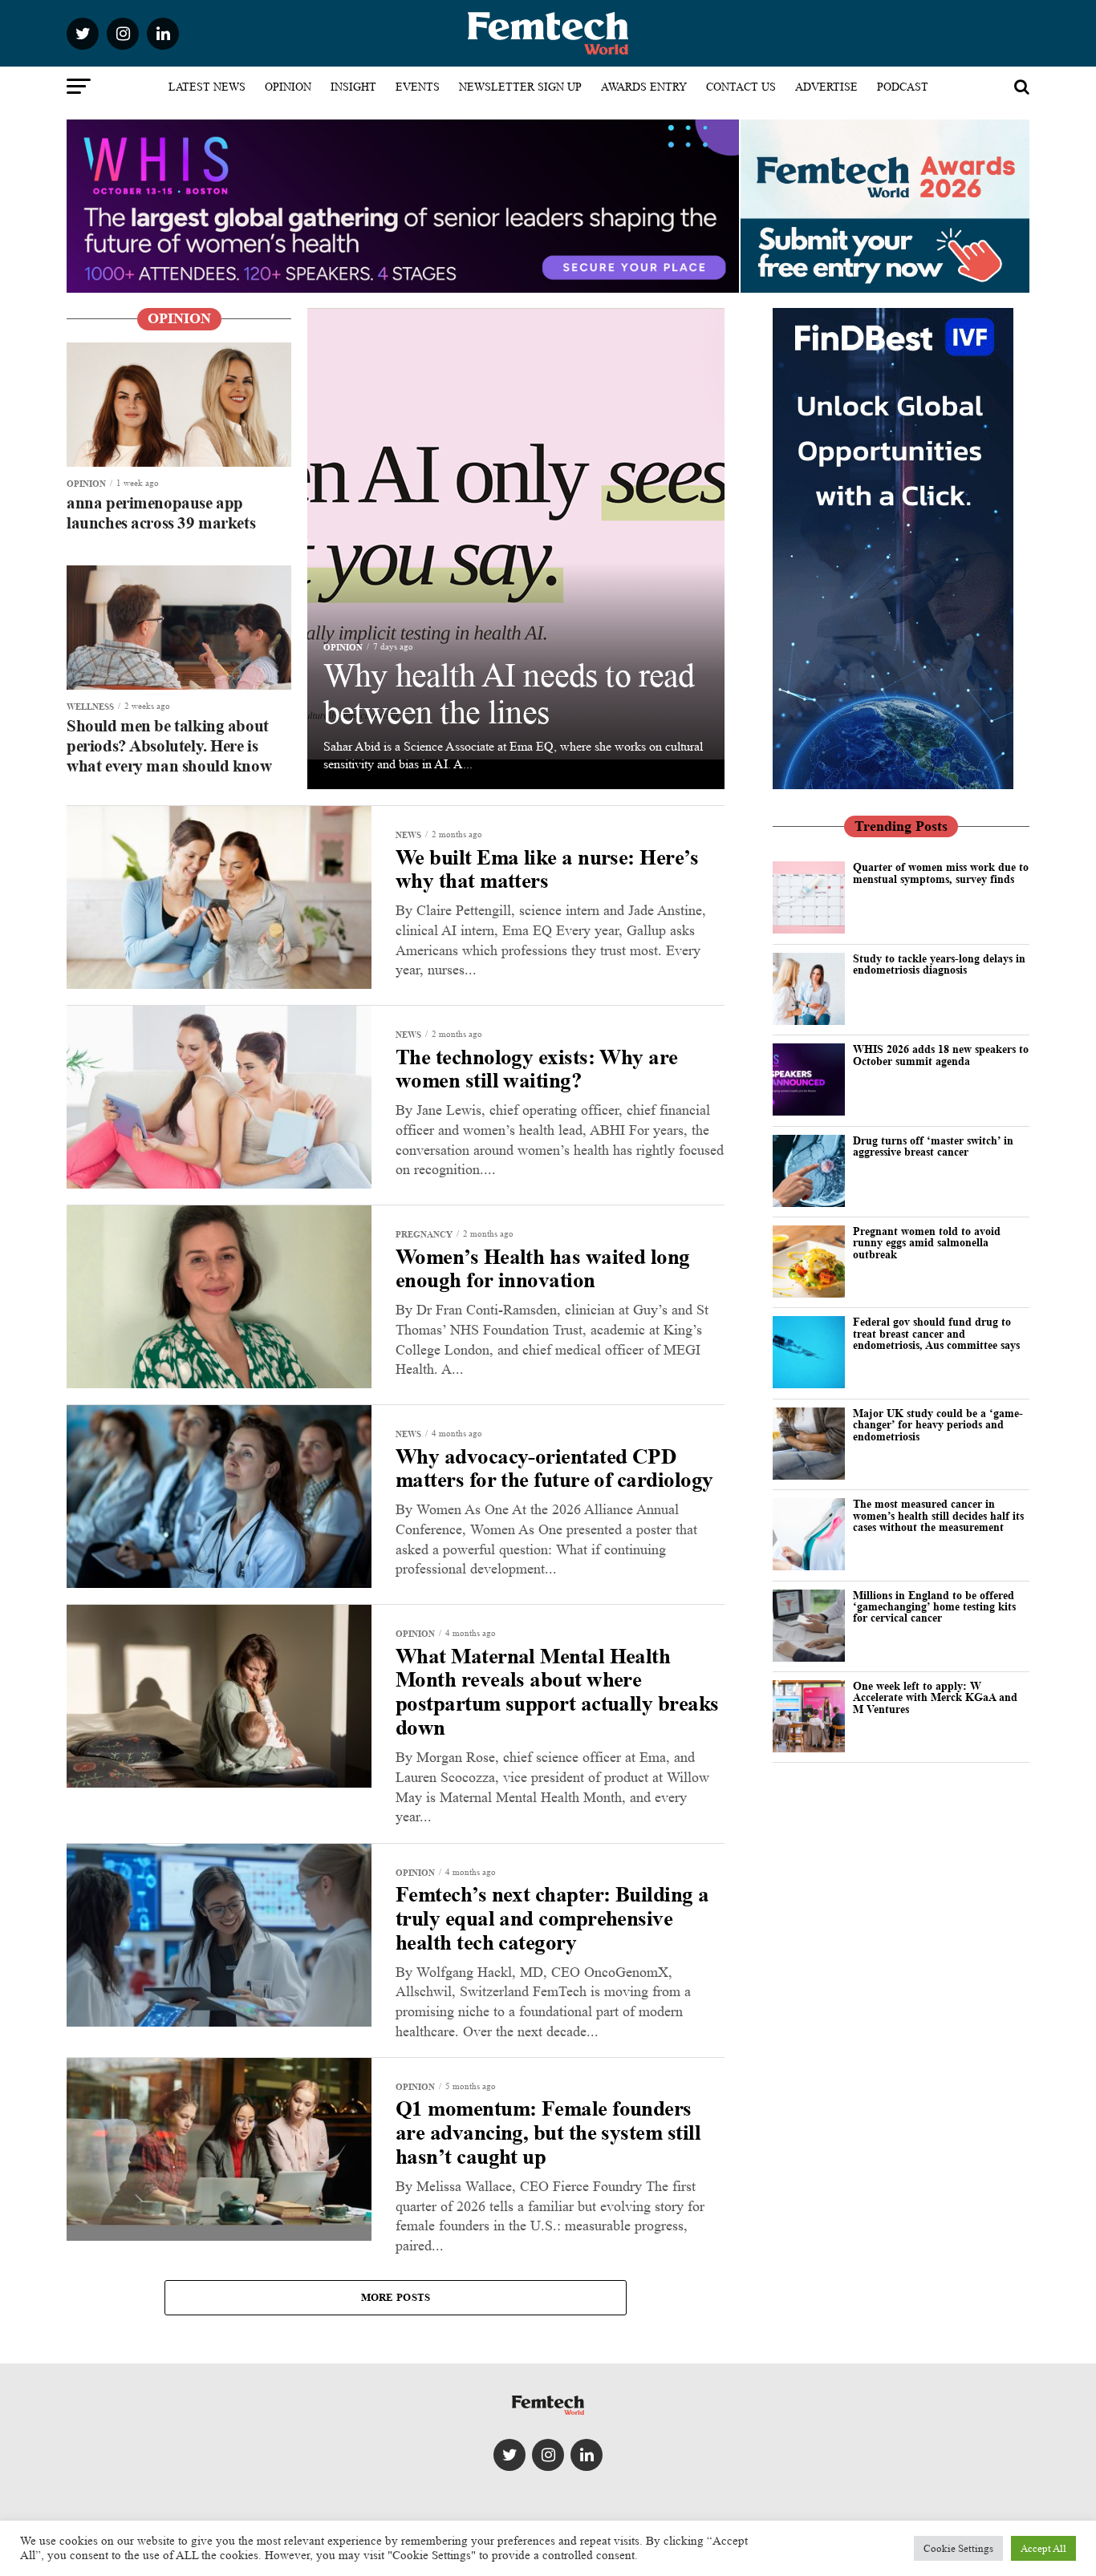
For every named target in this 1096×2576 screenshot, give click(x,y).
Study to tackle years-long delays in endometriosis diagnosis (939, 964)
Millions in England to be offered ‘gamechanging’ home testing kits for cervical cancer (934, 1606)
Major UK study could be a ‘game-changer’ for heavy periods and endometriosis (938, 1424)
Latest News (207, 87)
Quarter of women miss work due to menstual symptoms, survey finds (941, 872)
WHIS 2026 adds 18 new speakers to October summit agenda (941, 1054)
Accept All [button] (1043, 2548)
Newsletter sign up (520, 87)
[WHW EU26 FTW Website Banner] (403, 288)
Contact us (741, 87)
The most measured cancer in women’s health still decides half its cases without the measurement (938, 1515)
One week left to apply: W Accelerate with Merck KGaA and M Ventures (935, 1697)
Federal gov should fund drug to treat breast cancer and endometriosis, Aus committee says (936, 1333)
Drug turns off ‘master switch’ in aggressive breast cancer (933, 1146)
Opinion (288, 87)
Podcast (903, 87)
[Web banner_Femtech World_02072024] (893, 785)
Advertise (826, 87)
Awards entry (644, 87)
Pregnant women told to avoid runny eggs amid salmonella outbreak (927, 1242)
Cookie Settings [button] (958, 2548)
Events (418, 87)
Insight (353, 87)
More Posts (396, 2297)
